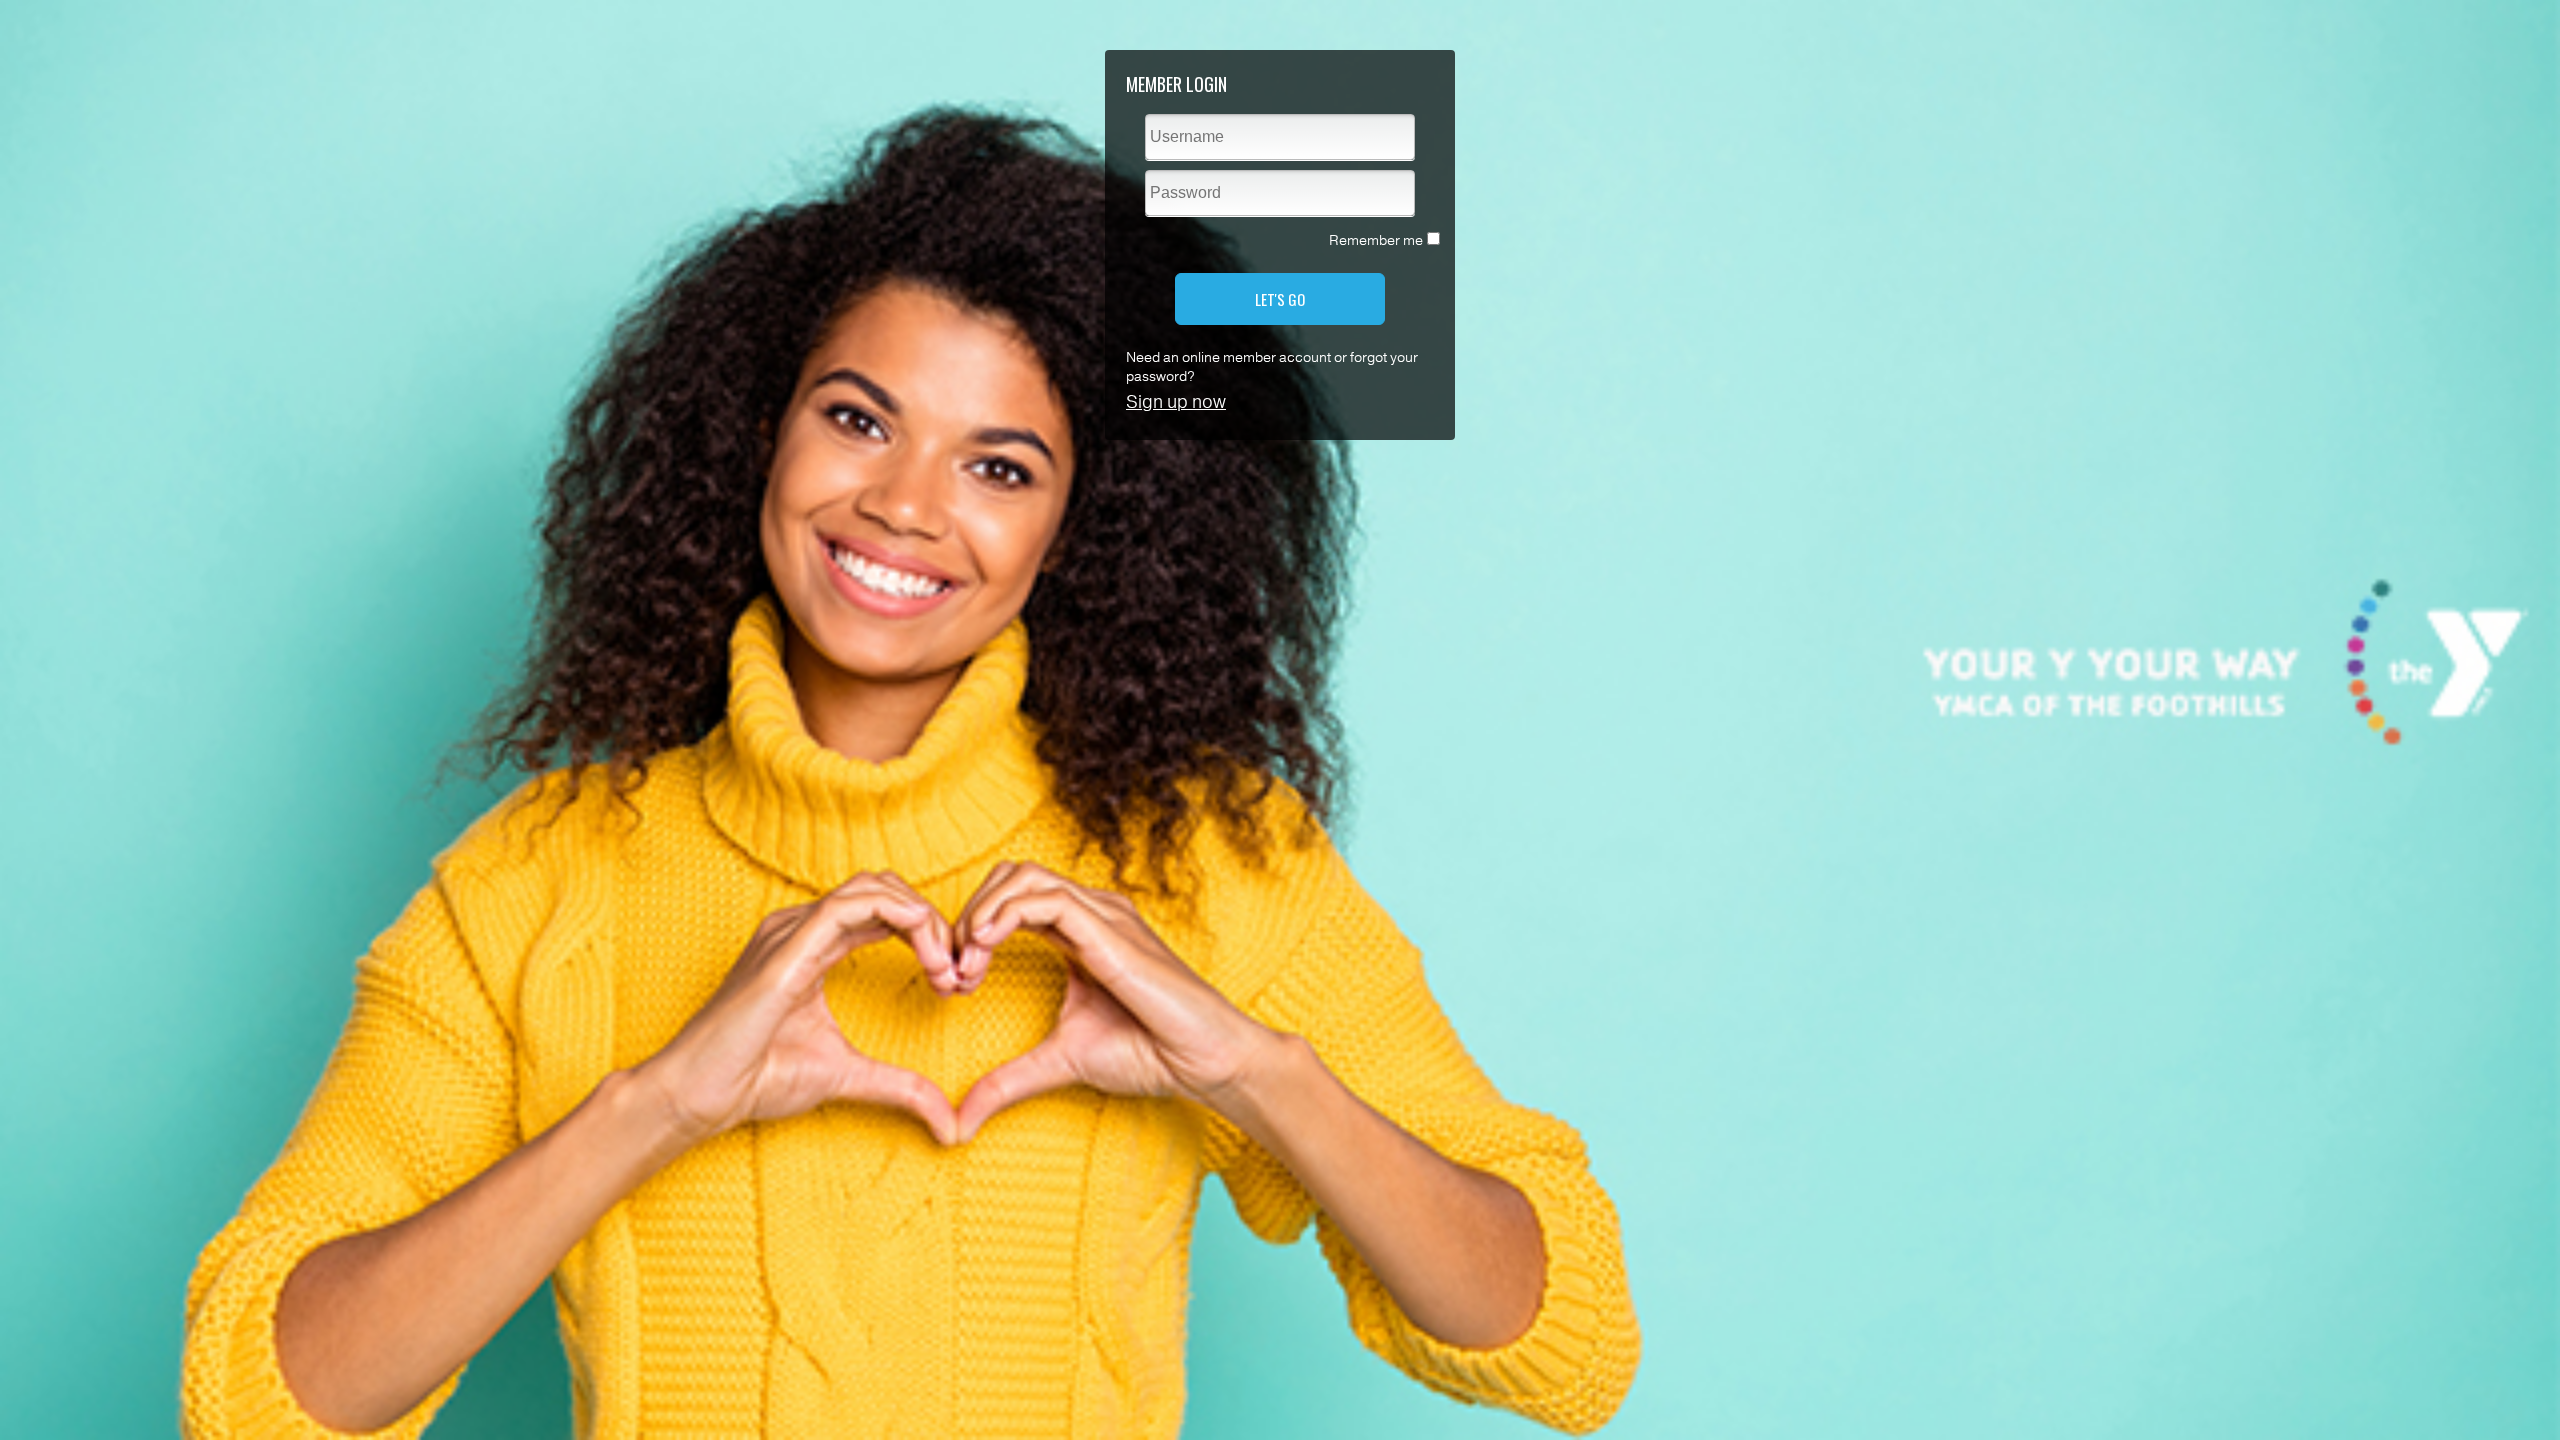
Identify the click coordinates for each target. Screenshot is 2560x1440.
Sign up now (1176, 402)
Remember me (1376, 240)
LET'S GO (1280, 299)
